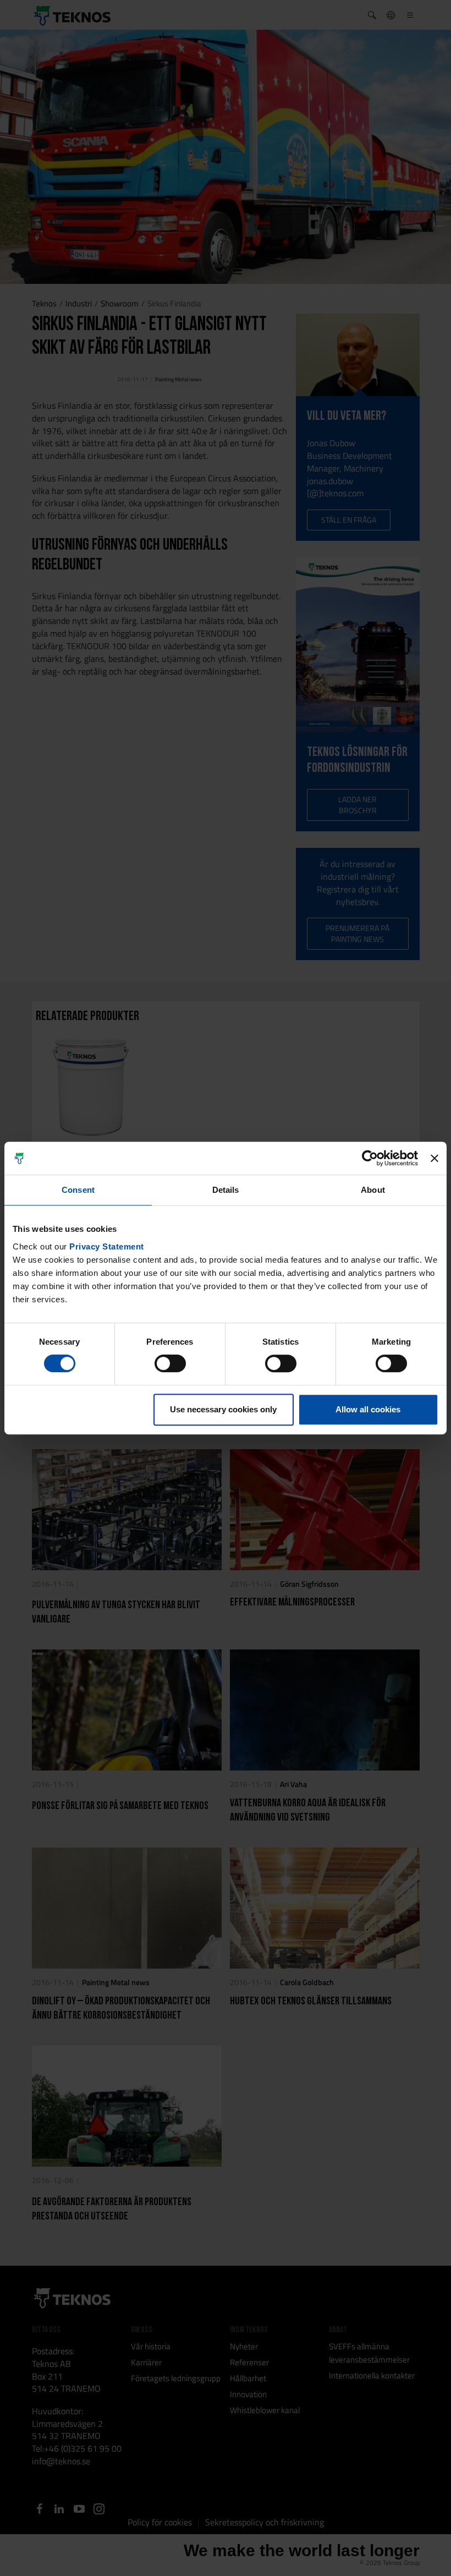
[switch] (170, 1363)
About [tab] (373, 1190)
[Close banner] (435, 1158)
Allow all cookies (368, 1409)
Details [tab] (226, 1190)
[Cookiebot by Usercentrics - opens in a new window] (370, 1158)
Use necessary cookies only (223, 1409)
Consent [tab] (78, 1190)
